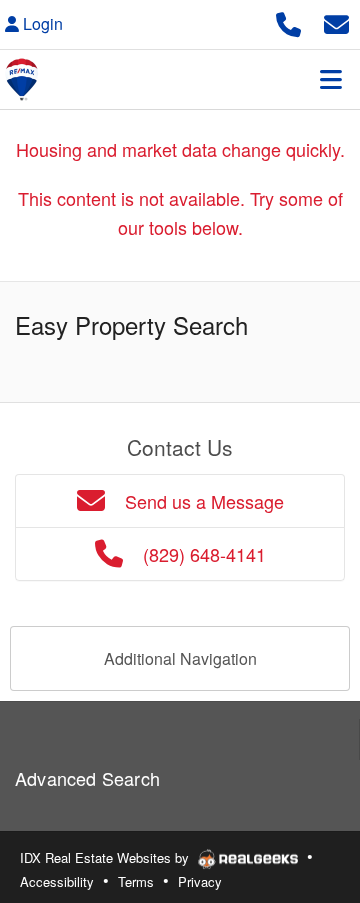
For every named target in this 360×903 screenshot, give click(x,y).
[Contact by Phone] (288, 21)
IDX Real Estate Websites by (106, 857)
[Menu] (331, 79)
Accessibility (57, 881)
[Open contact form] (336, 21)
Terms (136, 881)
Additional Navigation (180, 658)
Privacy (200, 881)
